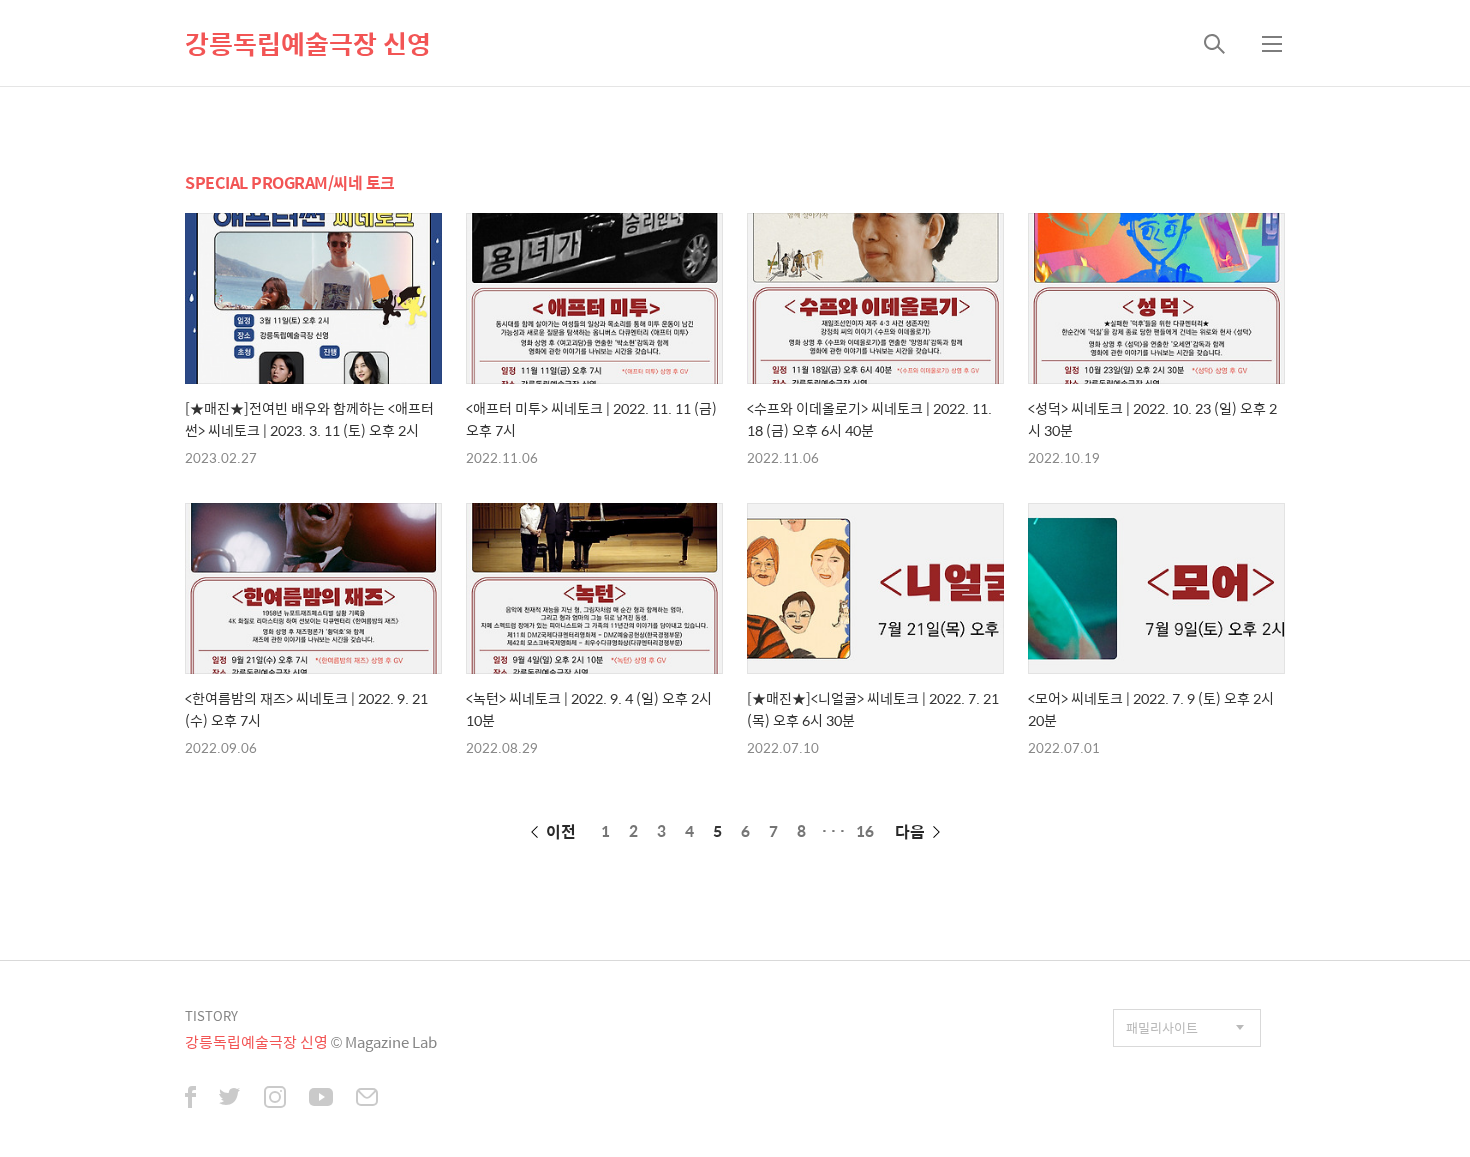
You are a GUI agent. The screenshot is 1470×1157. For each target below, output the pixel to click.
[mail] (367, 1099)
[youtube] (321, 1099)
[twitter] (230, 1099)
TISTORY (211, 1015)
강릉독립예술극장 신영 (308, 43)
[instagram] (275, 1099)
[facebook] (190, 1099)
